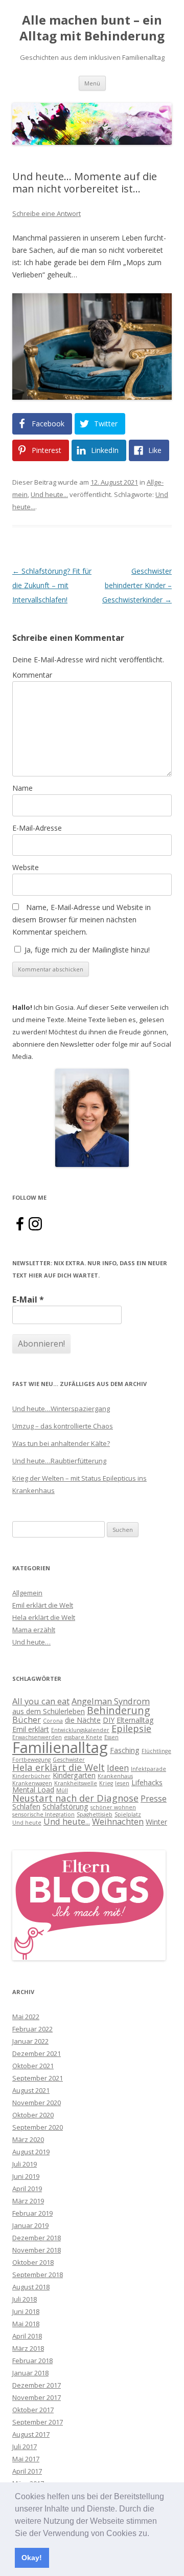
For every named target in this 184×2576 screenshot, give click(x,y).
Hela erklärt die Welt (44, 1617)
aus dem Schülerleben (49, 1711)
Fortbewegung (31, 1760)
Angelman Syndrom (111, 1701)
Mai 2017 (26, 2459)
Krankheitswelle (76, 1783)
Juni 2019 (26, 2176)
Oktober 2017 (33, 2410)
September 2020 (38, 2127)
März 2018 (28, 2348)
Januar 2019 (30, 2225)
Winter (156, 1822)
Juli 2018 (25, 2299)
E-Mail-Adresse (37, 828)
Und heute (27, 1823)
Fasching (125, 1750)
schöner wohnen (113, 1807)
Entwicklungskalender (80, 1730)
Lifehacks (147, 1782)
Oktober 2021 (33, 2066)
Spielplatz (128, 1814)
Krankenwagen (32, 1783)
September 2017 (38, 2422)
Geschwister (69, 1760)
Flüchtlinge (156, 1751)
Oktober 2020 (33, 2115)
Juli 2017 (25, 2447)
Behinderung (119, 1710)
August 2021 (31, 2090)
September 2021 (38, 2078)
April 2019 (27, 2189)
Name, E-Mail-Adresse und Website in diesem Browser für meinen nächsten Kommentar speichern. (82, 919)
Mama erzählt (34, 1630)
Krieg (106, 1783)
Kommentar (32, 675)
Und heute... (49, 494)
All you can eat (41, 1701)
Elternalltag (135, 1720)
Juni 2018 (26, 2311)
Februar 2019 (32, 2213)
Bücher (27, 1719)
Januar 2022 (30, 2041)
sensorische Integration (43, 1814)
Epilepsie (131, 1728)
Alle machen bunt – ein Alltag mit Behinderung (92, 28)
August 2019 (31, 2152)
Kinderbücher (31, 1776)
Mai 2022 (26, 2017)
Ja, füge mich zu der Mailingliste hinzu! (86, 950)
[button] (153, 2534)
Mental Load (33, 1790)
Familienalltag (60, 1747)
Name (22, 788)
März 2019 (28, 2201)
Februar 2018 (32, 2361)
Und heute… (31, 1642)
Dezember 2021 (37, 2053)
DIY (109, 1720)
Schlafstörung (65, 1806)
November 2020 (37, 2103)
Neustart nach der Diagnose (75, 1798)
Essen (111, 1737)
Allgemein (27, 1593)
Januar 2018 (30, 2373)
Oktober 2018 (33, 2262)
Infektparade (148, 1769)
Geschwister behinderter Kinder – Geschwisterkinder (137, 585)
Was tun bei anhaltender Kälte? (61, 1443)
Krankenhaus (115, 1776)
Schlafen (26, 1806)
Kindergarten (74, 1775)
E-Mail (28, 1300)
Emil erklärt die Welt (43, 1605)
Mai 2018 (26, 2324)
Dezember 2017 (37, 2385)
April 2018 (27, 2336)
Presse (154, 1798)
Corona (53, 1721)
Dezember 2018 (37, 2238)
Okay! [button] (32, 2558)
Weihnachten (118, 1821)
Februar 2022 (32, 2029)
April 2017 (27, 2471)
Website (26, 867)
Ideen (118, 1768)
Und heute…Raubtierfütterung (59, 1461)
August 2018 (31, 2287)
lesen (122, 1783)
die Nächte (83, 1720)
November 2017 (37, 2397)
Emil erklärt (31, 1729)
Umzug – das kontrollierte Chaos (63, 1426)
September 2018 (38, 2275)
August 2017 (31, 2434)
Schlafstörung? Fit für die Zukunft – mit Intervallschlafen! (52, 585)
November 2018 (37, 2250)
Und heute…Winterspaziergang (61, 1409)
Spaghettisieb (95, 1814)
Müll (62, 1790)
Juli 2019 (25, 2164)
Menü (92, 83)
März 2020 (28, 2139)
